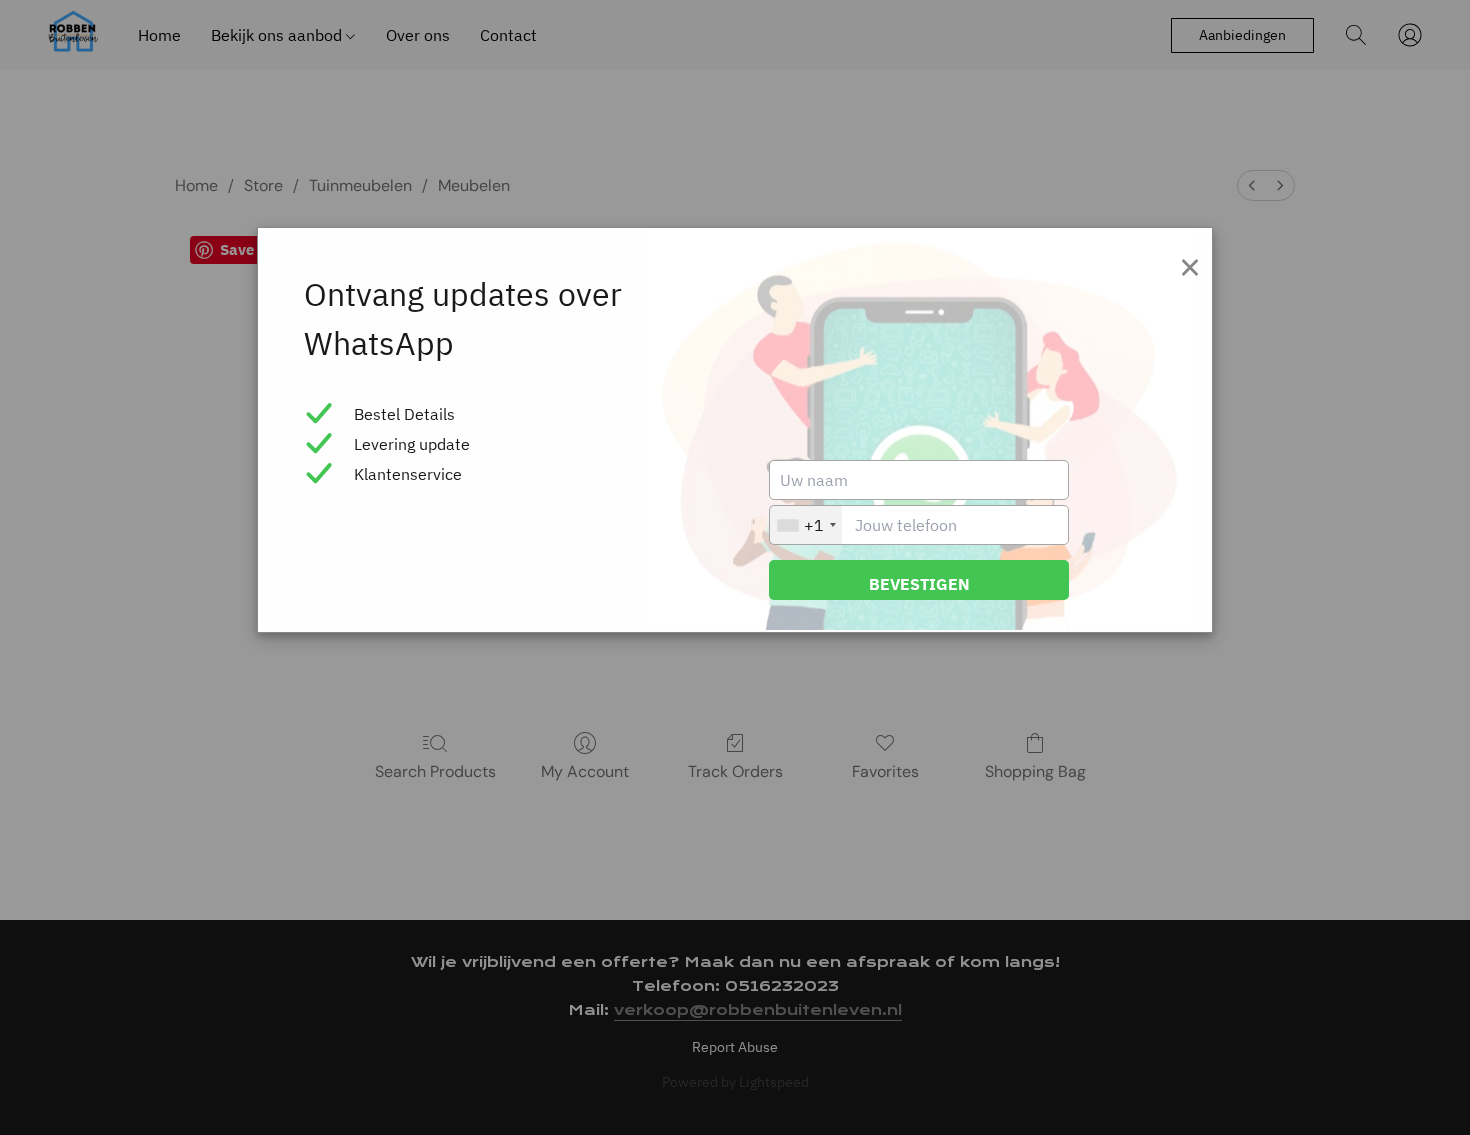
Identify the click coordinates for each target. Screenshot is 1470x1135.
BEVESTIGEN (919, 584)
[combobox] (806, 525)
